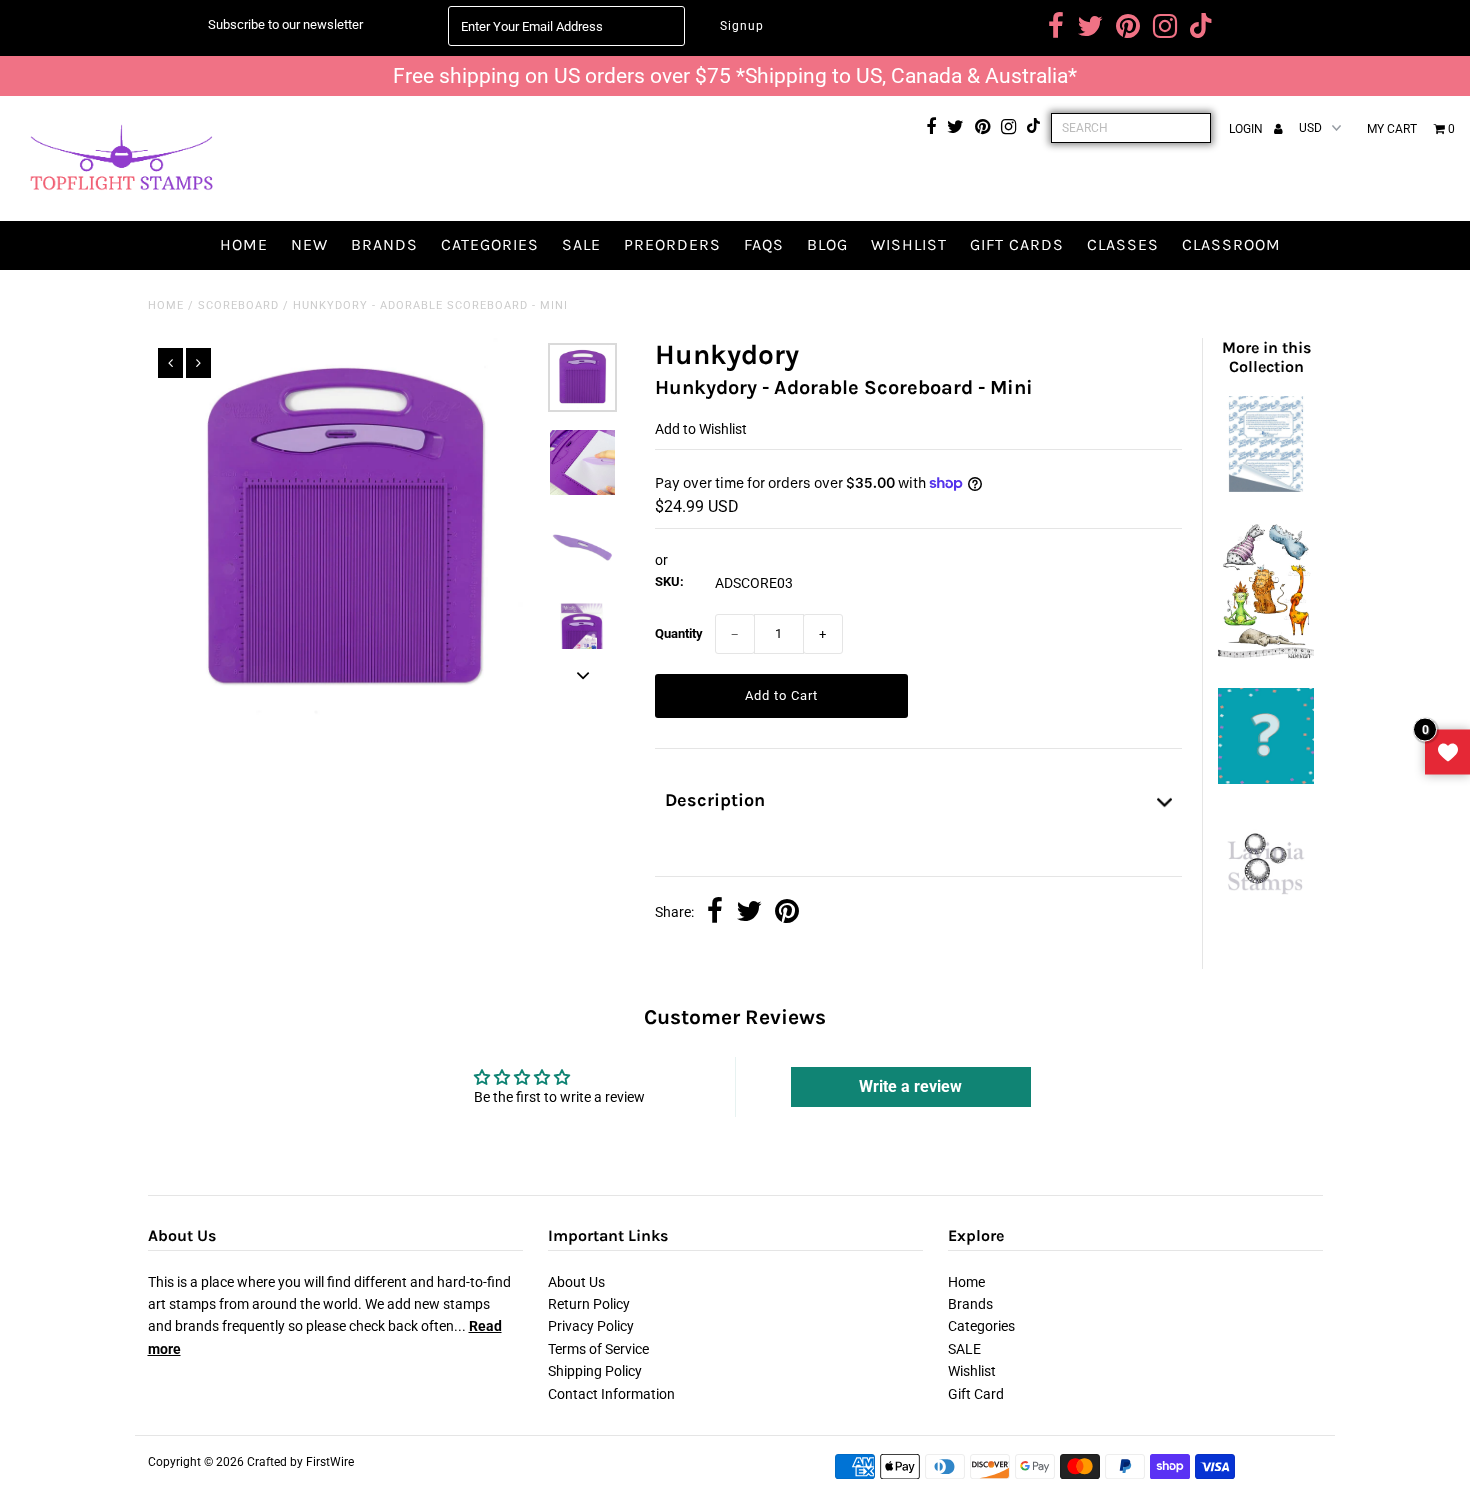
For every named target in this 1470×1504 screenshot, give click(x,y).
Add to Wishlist (701, 429)
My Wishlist (1447, 752)
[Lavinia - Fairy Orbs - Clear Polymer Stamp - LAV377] (1266, 902)
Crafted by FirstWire (300, 1462)
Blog (827, 244)
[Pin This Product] (787, 913)
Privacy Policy (591, 1326)
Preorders (672, 244)
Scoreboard (238, 305)
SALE (581, 244)
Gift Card (976, 1394)
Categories (490, 244)
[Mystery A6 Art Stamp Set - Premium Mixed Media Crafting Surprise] (1266, 779)
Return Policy (589, 1304)
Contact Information (611, 1394)
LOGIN (1247, 129)
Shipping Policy (595, 1371)
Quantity (679, 633)
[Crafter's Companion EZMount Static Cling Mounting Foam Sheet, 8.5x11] (1266, 487)
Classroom (1231, 244)
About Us (576, 1282)
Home (244, 244)
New (309, 244)
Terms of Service (598, 1349)
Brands (384, 244)
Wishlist (909, 244)
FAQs (764, 244)
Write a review (910, 1086)
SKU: (669, 581)
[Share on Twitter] (749, 913)
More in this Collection (1266, 357)
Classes (1123, 244)
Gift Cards (1017, 244)
